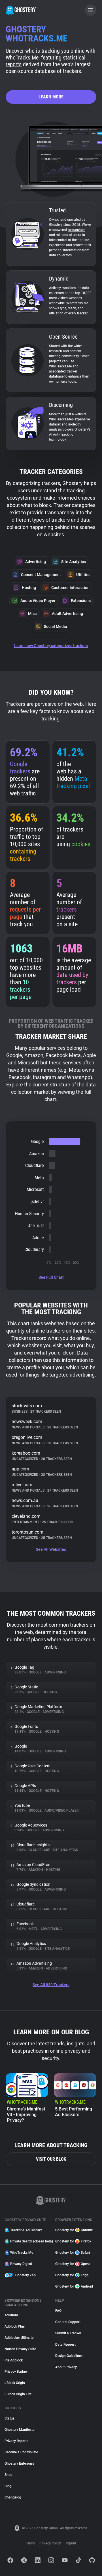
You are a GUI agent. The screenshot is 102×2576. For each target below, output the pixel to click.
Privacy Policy (50, 2543)
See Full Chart (51, 1277)
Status (9, 2418)
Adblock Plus (15, 2326)
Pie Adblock (14, 2360)
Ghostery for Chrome (74, 2230)
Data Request (65, 2345)
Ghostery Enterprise (19, 2463)
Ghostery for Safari (73, 2253)
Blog (8, 2486)
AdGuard (11, 2315)
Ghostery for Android (74, 2286)
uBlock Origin (15, 2383)
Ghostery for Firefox (73, 2241)
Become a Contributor (21, 2452)
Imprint (71, 2543)
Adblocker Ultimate (19, 2338)
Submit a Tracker (68, 2333)
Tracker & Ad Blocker (26, 2230)
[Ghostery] (21, 10)
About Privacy (66, 2367)
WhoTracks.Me (22, 2253)
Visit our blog (51, 2159)
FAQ (58, 2311)
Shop (8, 2475)
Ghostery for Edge (72, 2275)
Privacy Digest (21, 2264)
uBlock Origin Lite (18, 2394)
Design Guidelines (69, 2356)
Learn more (51, 97)
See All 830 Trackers (51, 1985)
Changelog (13, 2497)
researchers (76, 230)
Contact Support (68, 2322)
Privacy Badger (16, 2372)
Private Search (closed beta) (29, 2241)
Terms (30, 2543)
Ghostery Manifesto (20, 2430)
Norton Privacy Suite (20, 2349)
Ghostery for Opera (73, 2264)
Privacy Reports (16, 2441)
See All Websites (51, 1549)
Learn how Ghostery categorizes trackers (51, 646)
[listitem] (27, 2099)
